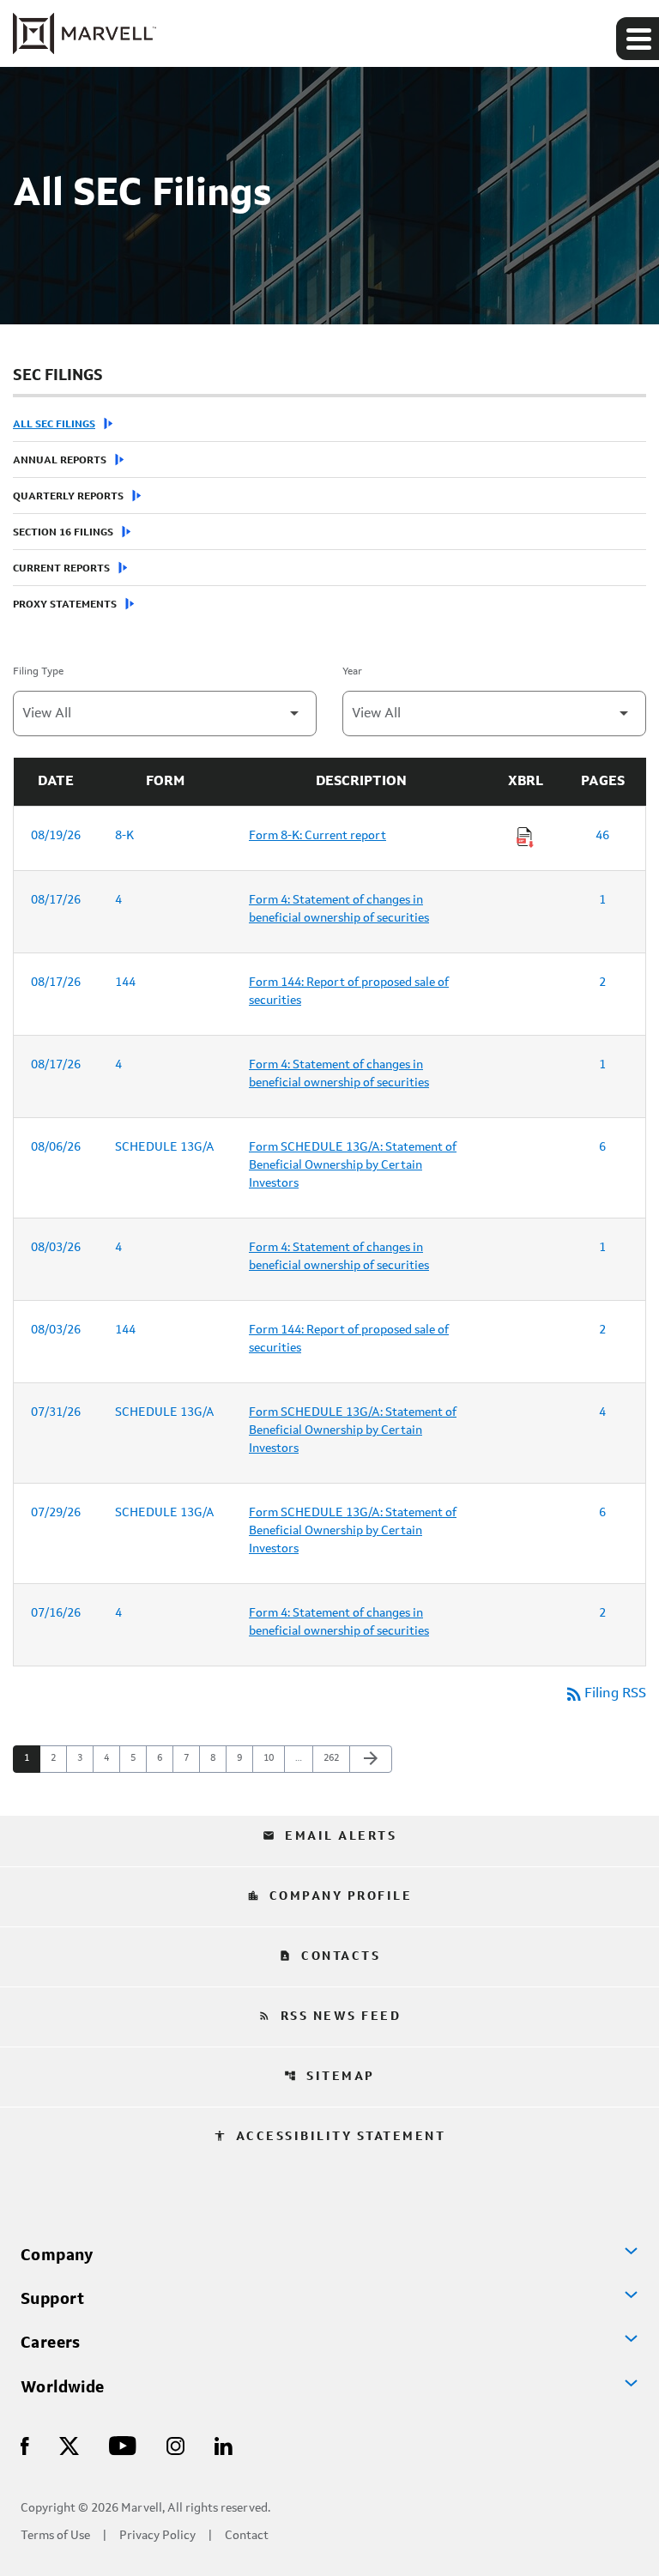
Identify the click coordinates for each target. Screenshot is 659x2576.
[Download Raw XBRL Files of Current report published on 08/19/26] (525, 838)
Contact (247, 2536)
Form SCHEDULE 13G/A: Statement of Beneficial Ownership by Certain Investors (353, 1165)
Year (352, 672)
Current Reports (61, 569)
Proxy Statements (65, 605)
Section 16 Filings (63, 533)
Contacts (329, 1956)
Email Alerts (329, 1836)
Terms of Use (55, 2536)
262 (333, 1758)
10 (273, 1758)
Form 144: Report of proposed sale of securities (349, 992)
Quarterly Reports (68, 497)
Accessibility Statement (330, 2137)
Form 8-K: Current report (317, 836)
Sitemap (329, 2077)
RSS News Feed (330, 2017)
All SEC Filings (54, 425)
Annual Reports (60, 461)
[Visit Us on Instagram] (175, 2445)
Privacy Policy (157, 2536)
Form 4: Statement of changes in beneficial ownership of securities (339, 909)
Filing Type (38, 672)
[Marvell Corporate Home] (85, 33)
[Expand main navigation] (638, 39)
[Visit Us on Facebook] (25, 2445)
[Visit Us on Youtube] (123, 2445)
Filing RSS (605, 1694)
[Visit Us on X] (69, 2445)
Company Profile (330, 1896)
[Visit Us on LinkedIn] (224, 2445)
